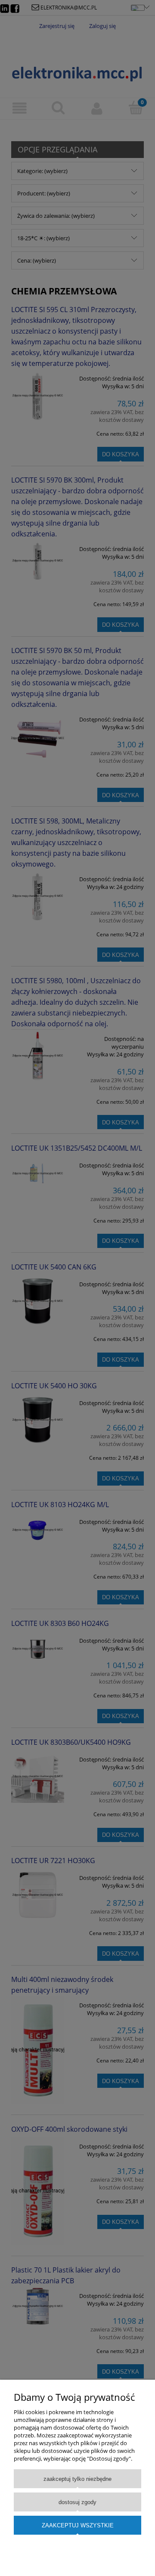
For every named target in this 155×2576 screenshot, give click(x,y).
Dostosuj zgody (77, 2502)
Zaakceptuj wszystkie (78, 2525)
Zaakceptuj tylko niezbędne (77, 2479)
